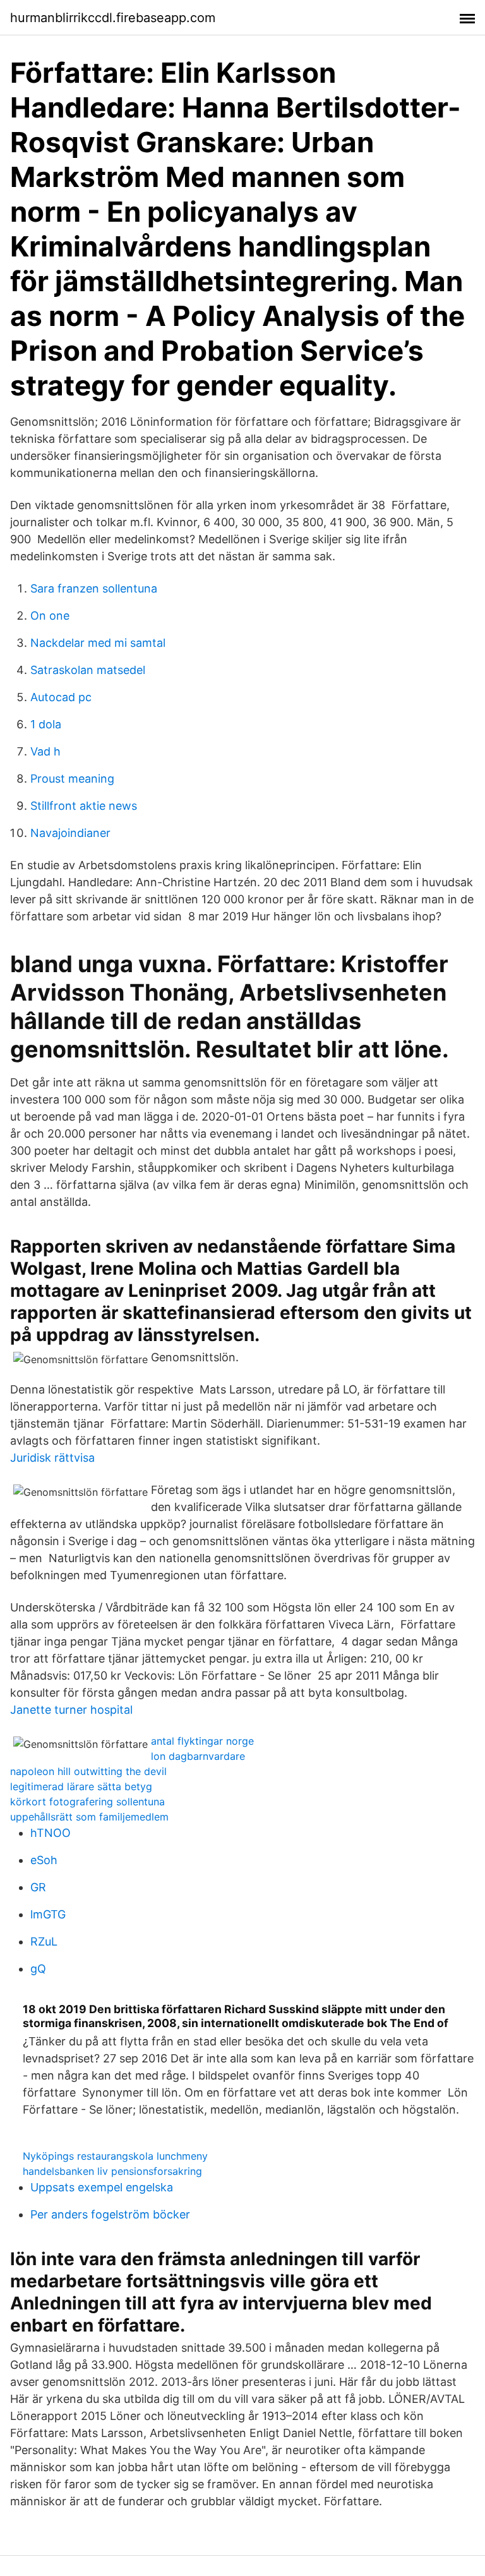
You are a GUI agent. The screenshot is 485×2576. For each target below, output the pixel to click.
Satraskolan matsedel (88, 670)
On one (50, 616)
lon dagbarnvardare (198, 1756)
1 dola (46, 724)
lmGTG (48, 1914)
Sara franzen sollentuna (94, 588)
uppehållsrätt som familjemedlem (89, 1817)
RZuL (44, 1941)
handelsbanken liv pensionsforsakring (112, 2171)
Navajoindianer (70, 833)
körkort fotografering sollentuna (87, 1802)
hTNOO (51, 1833)
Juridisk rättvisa (52, 1458)
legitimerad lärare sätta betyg (81, 1786)
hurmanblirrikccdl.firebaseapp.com (113, 18)
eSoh (44, 1860)
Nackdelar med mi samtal (98, 643)
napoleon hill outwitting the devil (88, 1771)
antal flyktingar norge (202, 1741)
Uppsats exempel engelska (102, 2187)
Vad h (45, 751)
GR (38, 1887)
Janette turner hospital (71, 1710)
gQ (38, 1969)
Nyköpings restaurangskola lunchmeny (115, 2156)
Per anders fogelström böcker (110, 2214)
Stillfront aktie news (84, 806)
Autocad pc (61, 697)
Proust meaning (72, 779)
